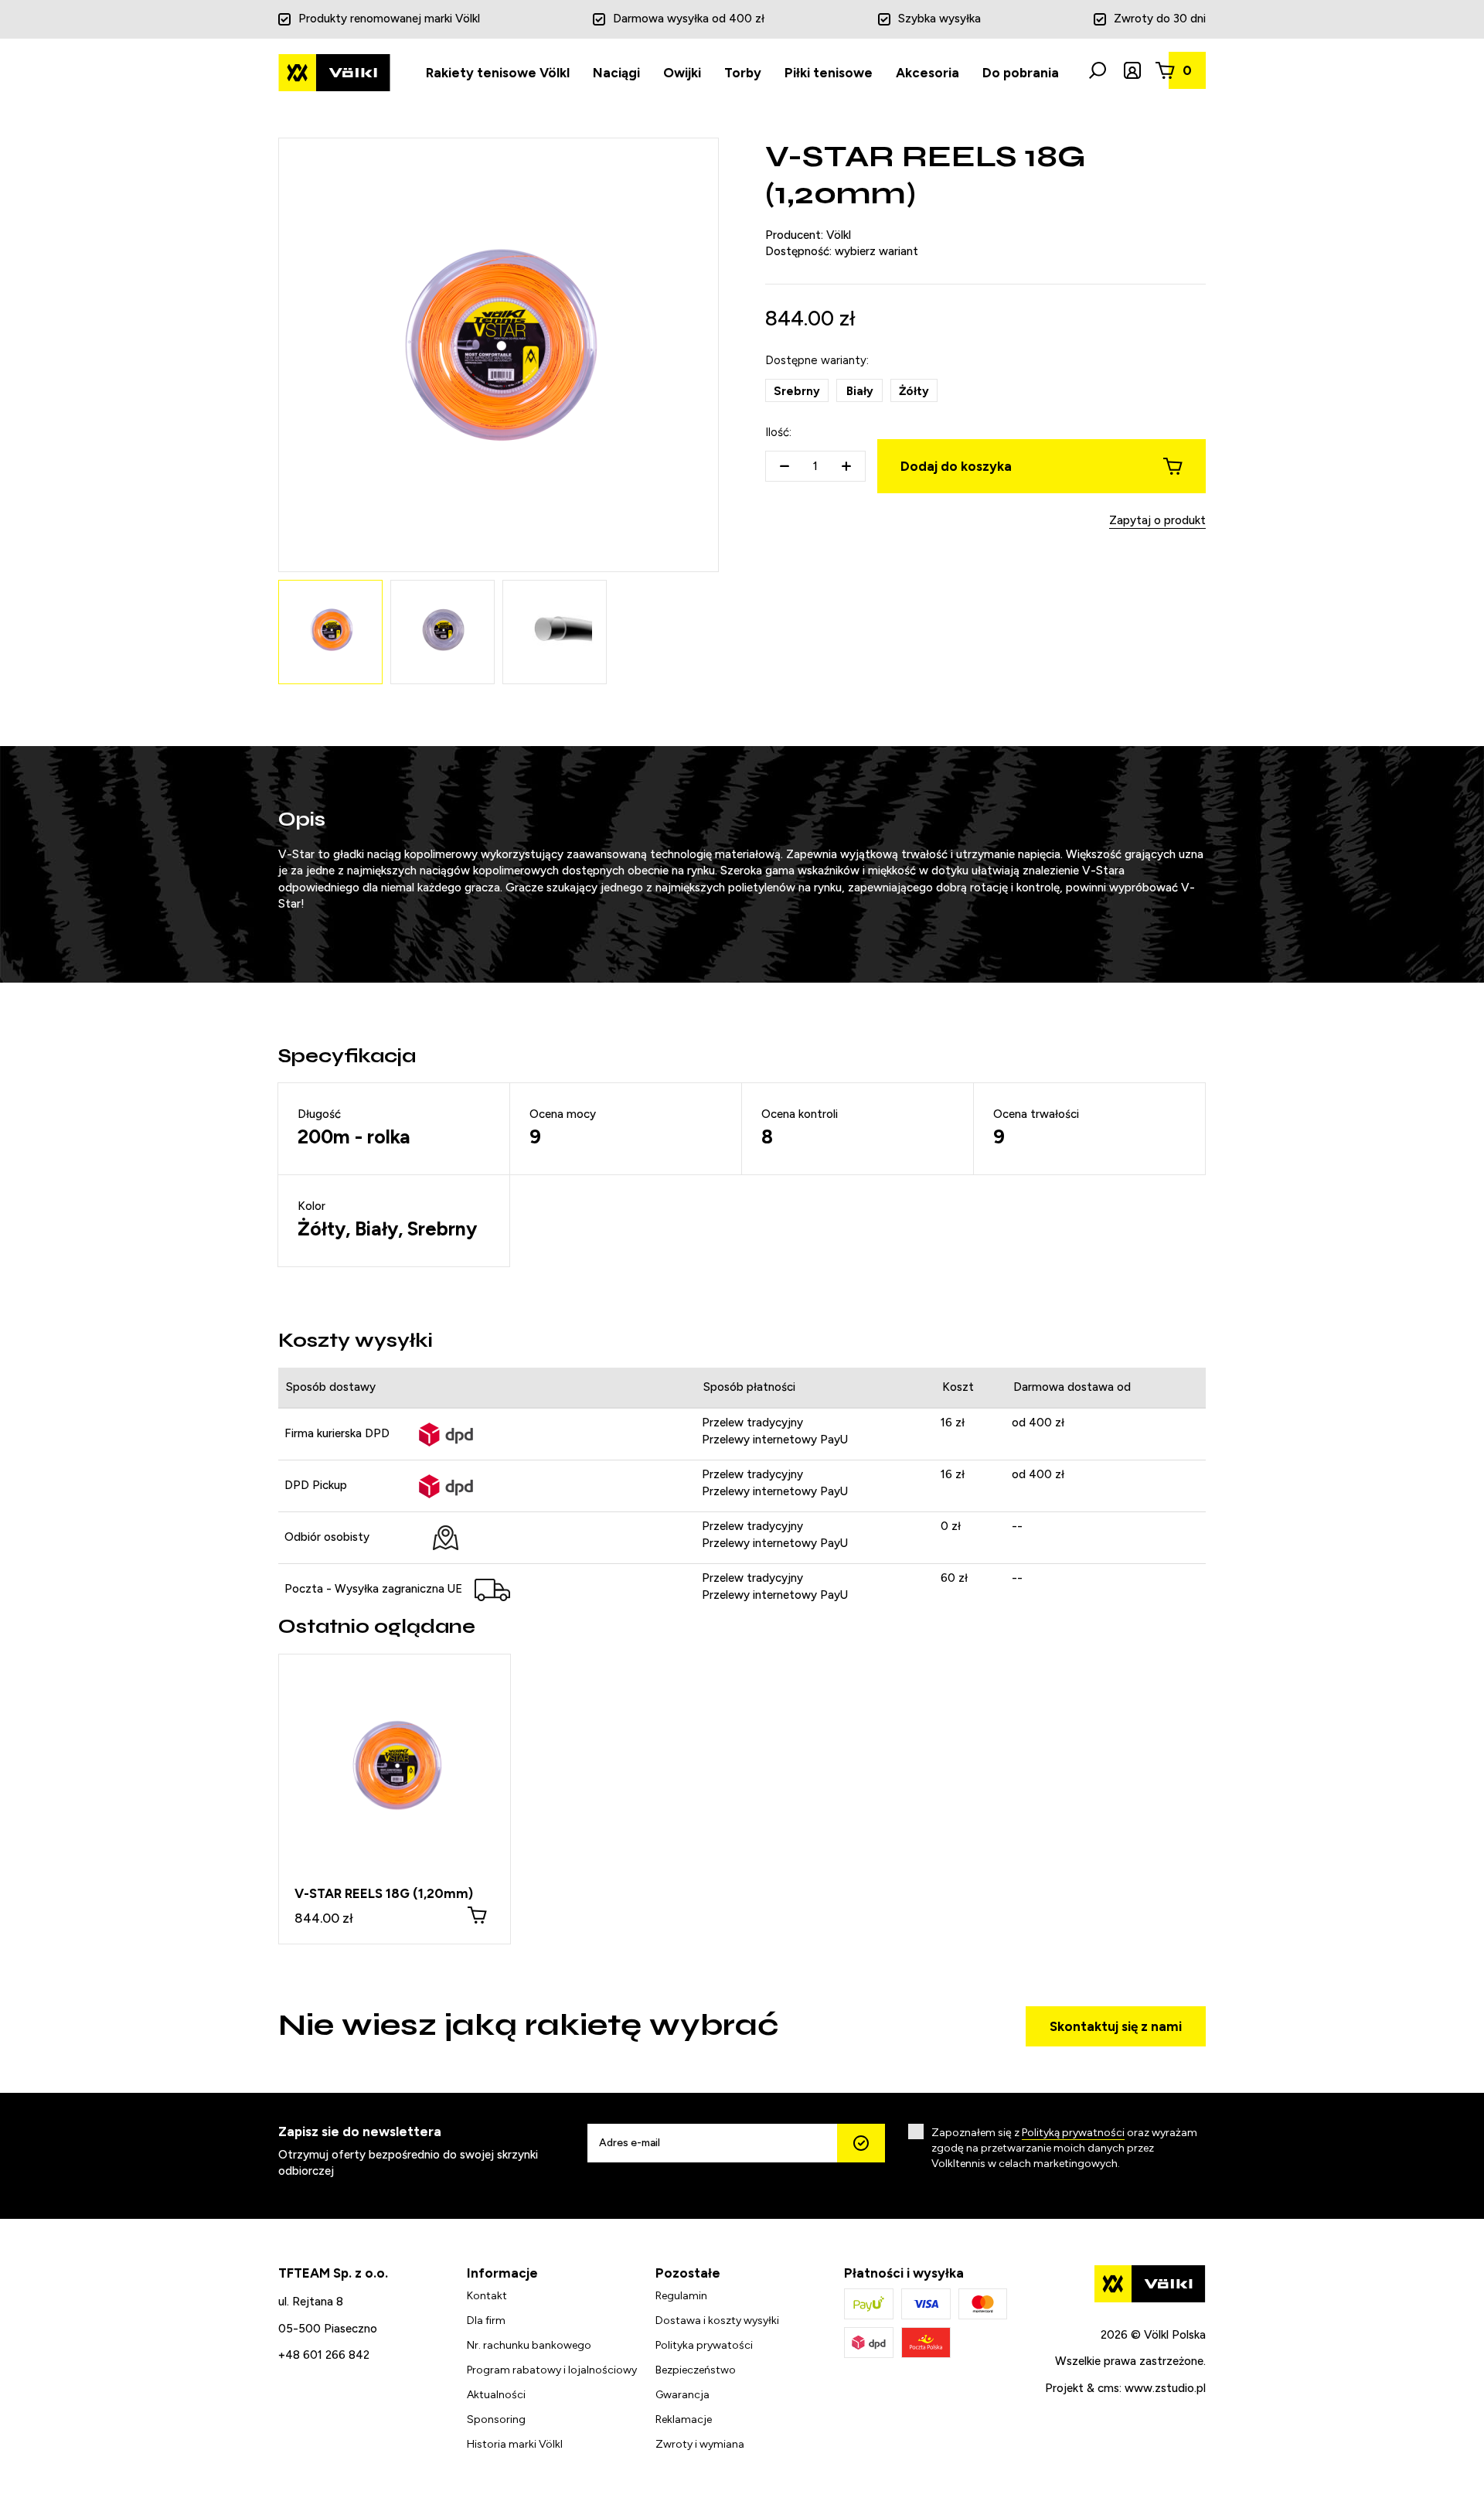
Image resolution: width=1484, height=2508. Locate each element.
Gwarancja (682, 2395)
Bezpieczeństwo (696, 2370)
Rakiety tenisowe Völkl (498, 73)
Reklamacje (684, 2419)
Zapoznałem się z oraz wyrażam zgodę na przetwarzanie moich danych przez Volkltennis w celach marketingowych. (1064, 2148)
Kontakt (487, 2296)
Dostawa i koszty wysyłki (717, 2321)
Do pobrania (1021, 73)
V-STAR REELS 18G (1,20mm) (384, 1893)
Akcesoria (927, 73)
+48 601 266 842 (324, 2355)
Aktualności (496, 2395)
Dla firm (486, 2321)
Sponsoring (496, 2419)
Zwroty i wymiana (700, 2444)
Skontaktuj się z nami (1116, 2026)
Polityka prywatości (704, 2345)
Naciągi (616, 73)
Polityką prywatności (1073, 2133)
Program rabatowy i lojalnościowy (552, 2370)
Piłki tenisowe (829, 73)
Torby (743, 73)
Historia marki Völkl (515, 2444)
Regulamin (681, 2296)
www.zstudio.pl (1165, 2388)
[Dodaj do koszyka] (478, 1915)
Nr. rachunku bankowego (529, 2345)
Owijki (682, 73)
